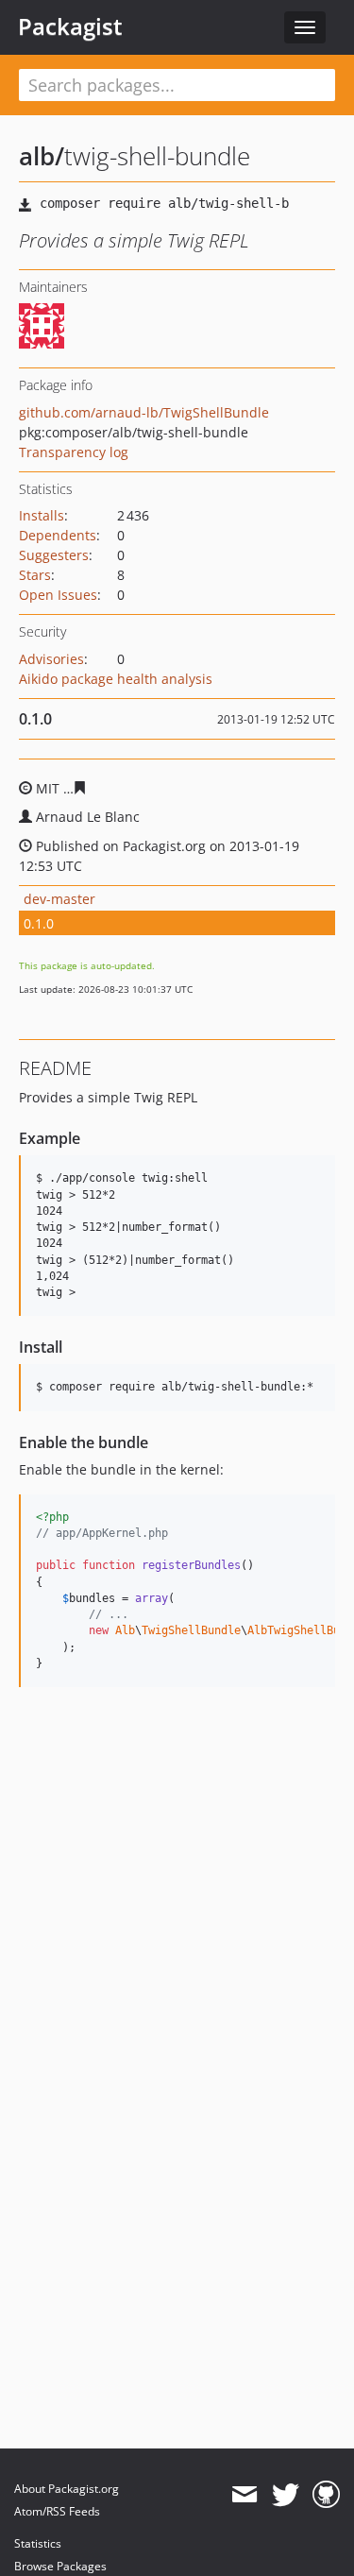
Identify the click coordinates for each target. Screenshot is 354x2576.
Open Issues (58, 595)
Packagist (70, 26)
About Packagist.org (67, 2489)
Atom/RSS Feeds (57, 2511)
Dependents (58, 535)
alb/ (42, 156)
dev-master (59, 899)
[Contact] (244, 2495)
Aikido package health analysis (116, 679)
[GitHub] (326, 2495)
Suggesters (54, 555)
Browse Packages (60, 2566)
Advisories (51, 659)
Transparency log (74, 452)
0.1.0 (39, 923)
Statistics (38, 2543)
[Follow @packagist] (286, 2495)
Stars (35, 575)
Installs (42, 515)
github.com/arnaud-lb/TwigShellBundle (144, 412)
